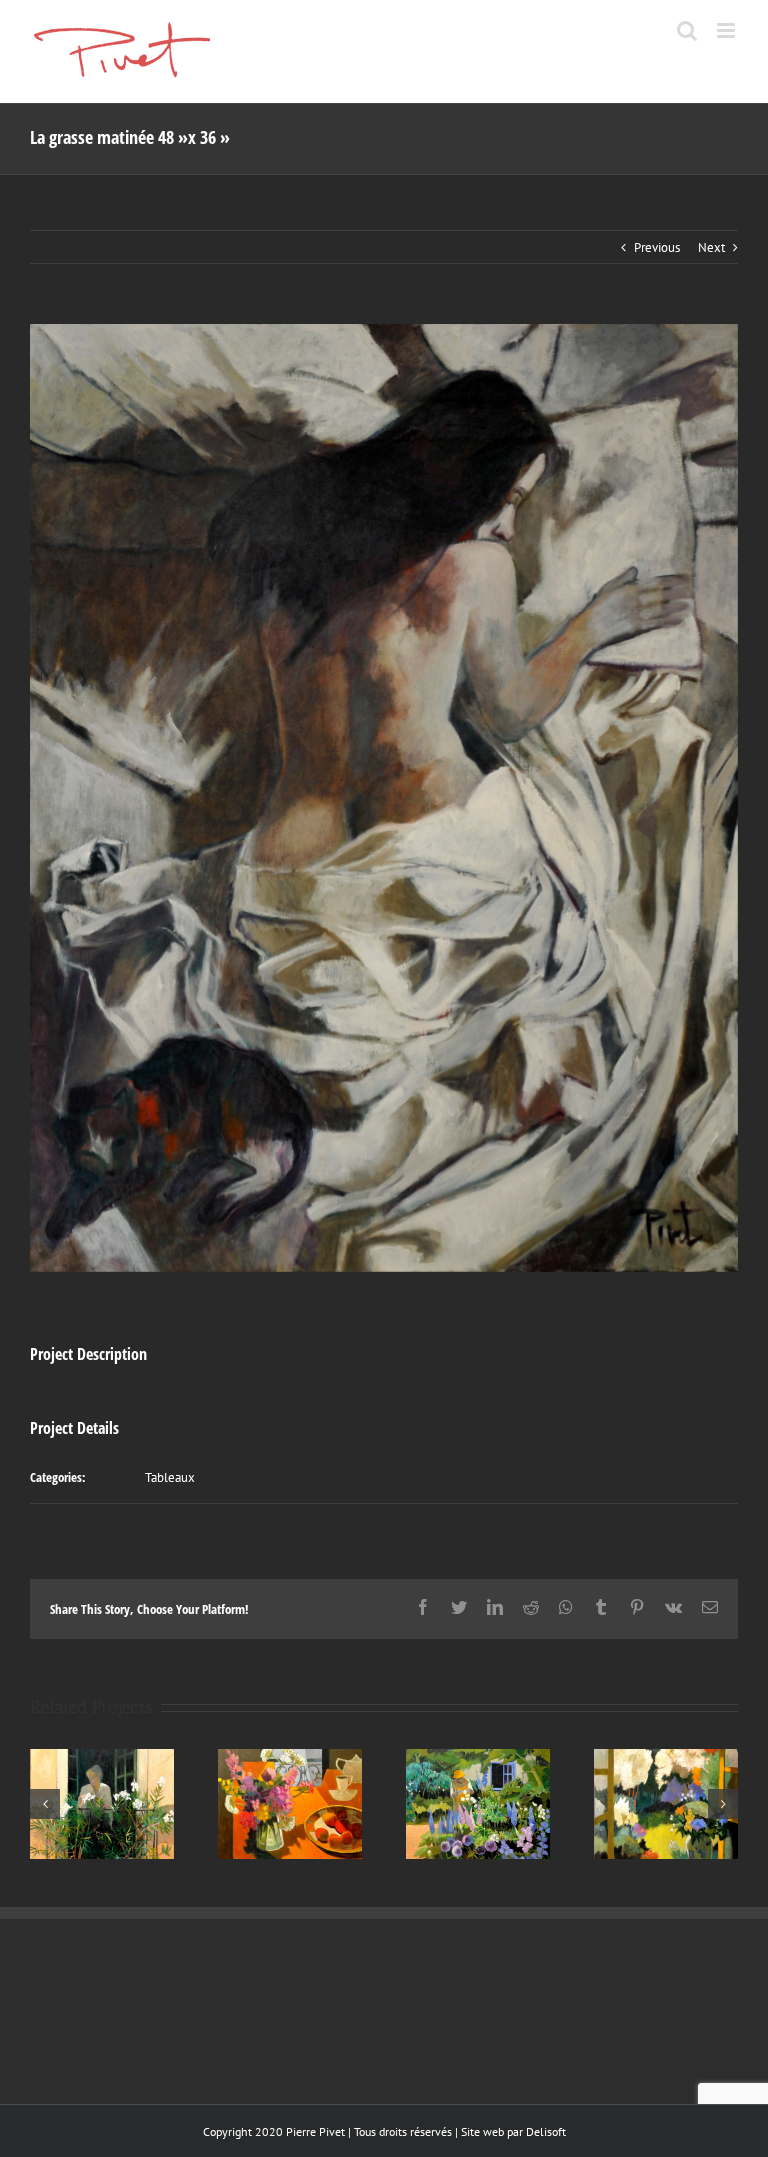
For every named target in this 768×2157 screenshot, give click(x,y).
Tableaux (170, 1477)
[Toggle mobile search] (687, 30)
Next (711, 247)
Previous (657, 247)
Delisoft (546, 2131)
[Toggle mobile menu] (727, 30)
